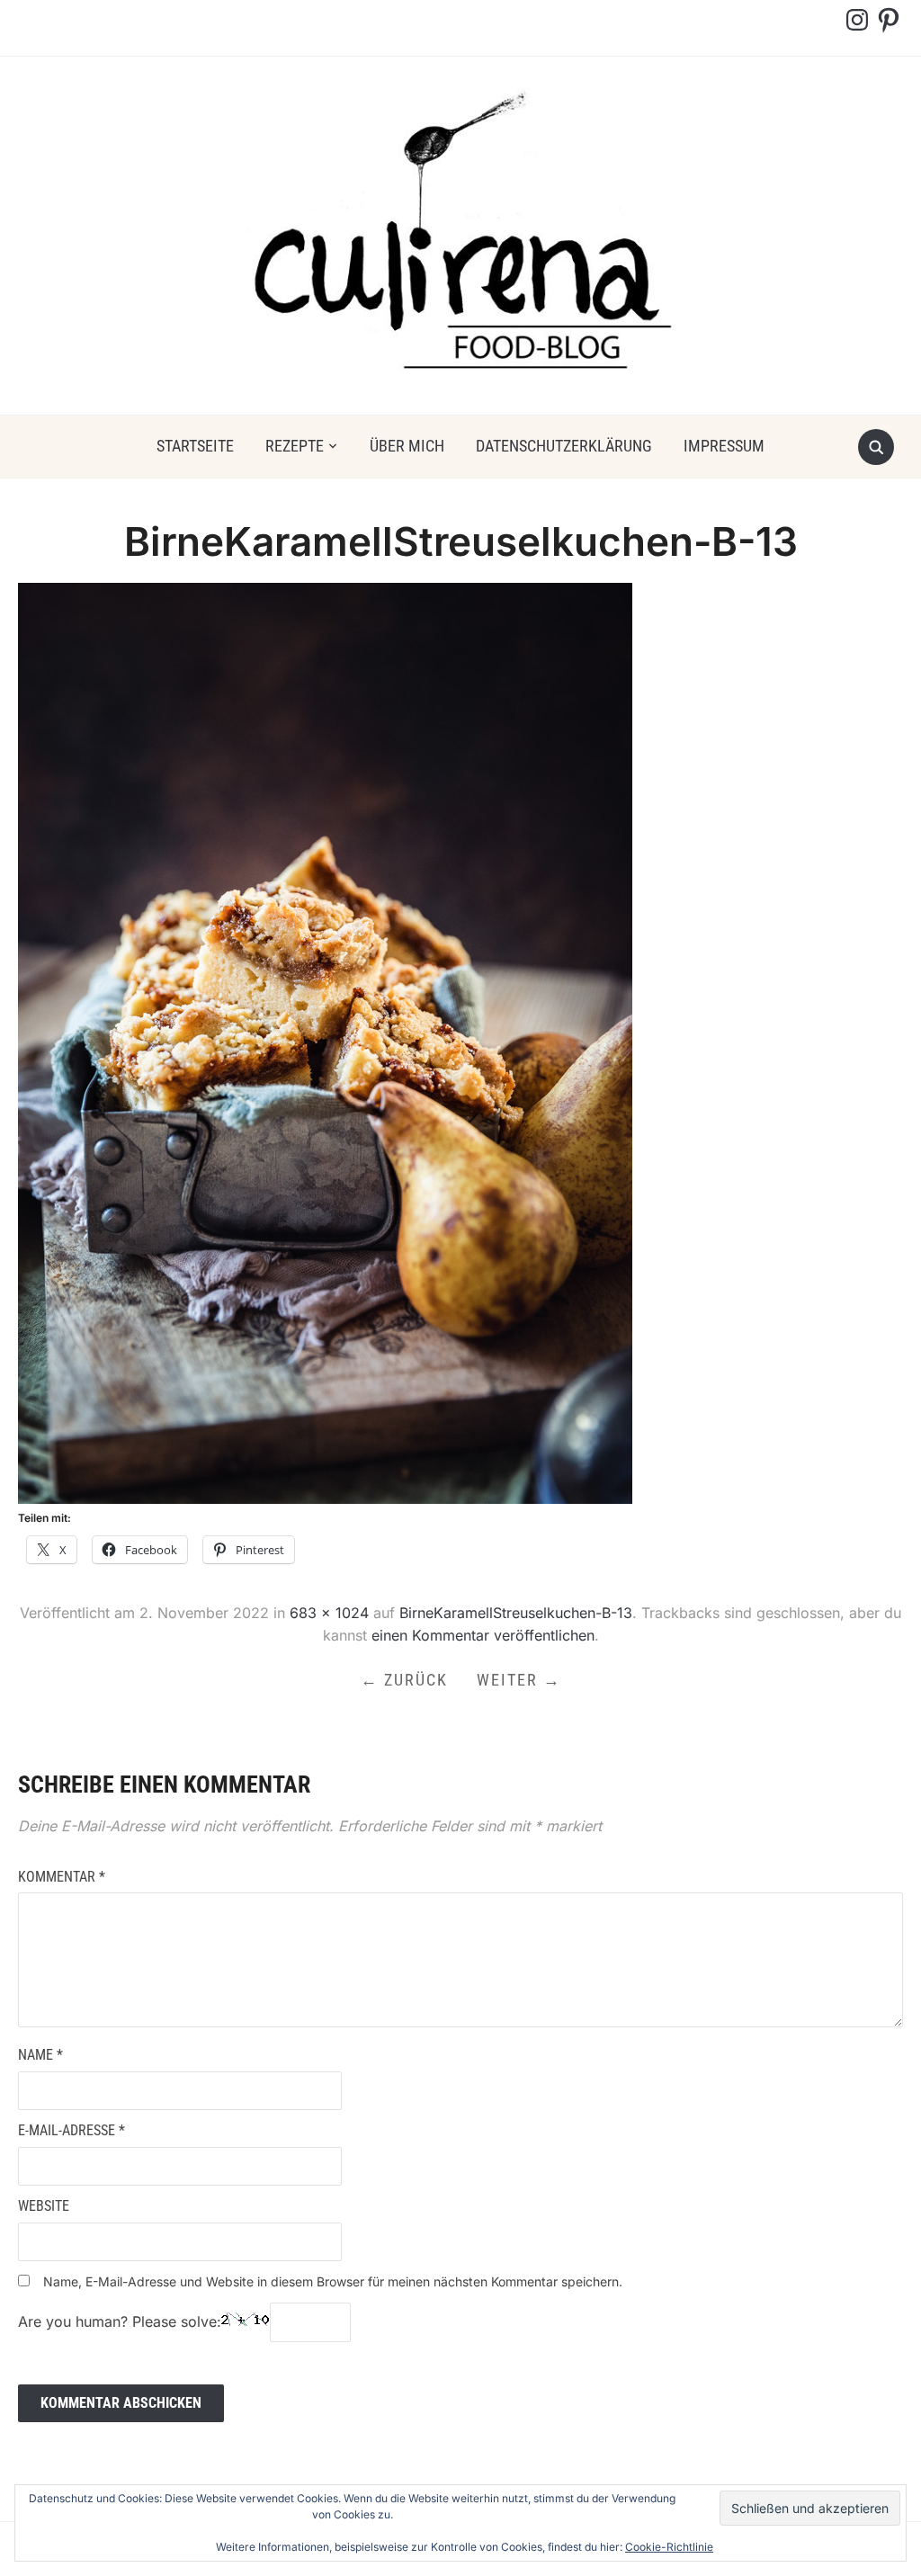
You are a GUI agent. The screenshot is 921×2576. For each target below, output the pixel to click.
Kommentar (62, 1877)
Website (44, 2206)
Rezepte (295, 446)
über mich (407, 446)
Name (40, 2055)
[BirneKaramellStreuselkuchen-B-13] (325, 1042)
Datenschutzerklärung (564, 446)
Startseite (195, 446)
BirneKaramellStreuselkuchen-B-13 (516, 1613)
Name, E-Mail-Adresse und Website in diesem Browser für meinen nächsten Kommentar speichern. (333, 2281)
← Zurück (404, 1680)
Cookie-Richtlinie (669, 2547)
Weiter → (519, 1680)
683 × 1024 (329, 1613)
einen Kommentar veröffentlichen (483, 1635)
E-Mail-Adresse (72, 2130)
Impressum (724, 446)
